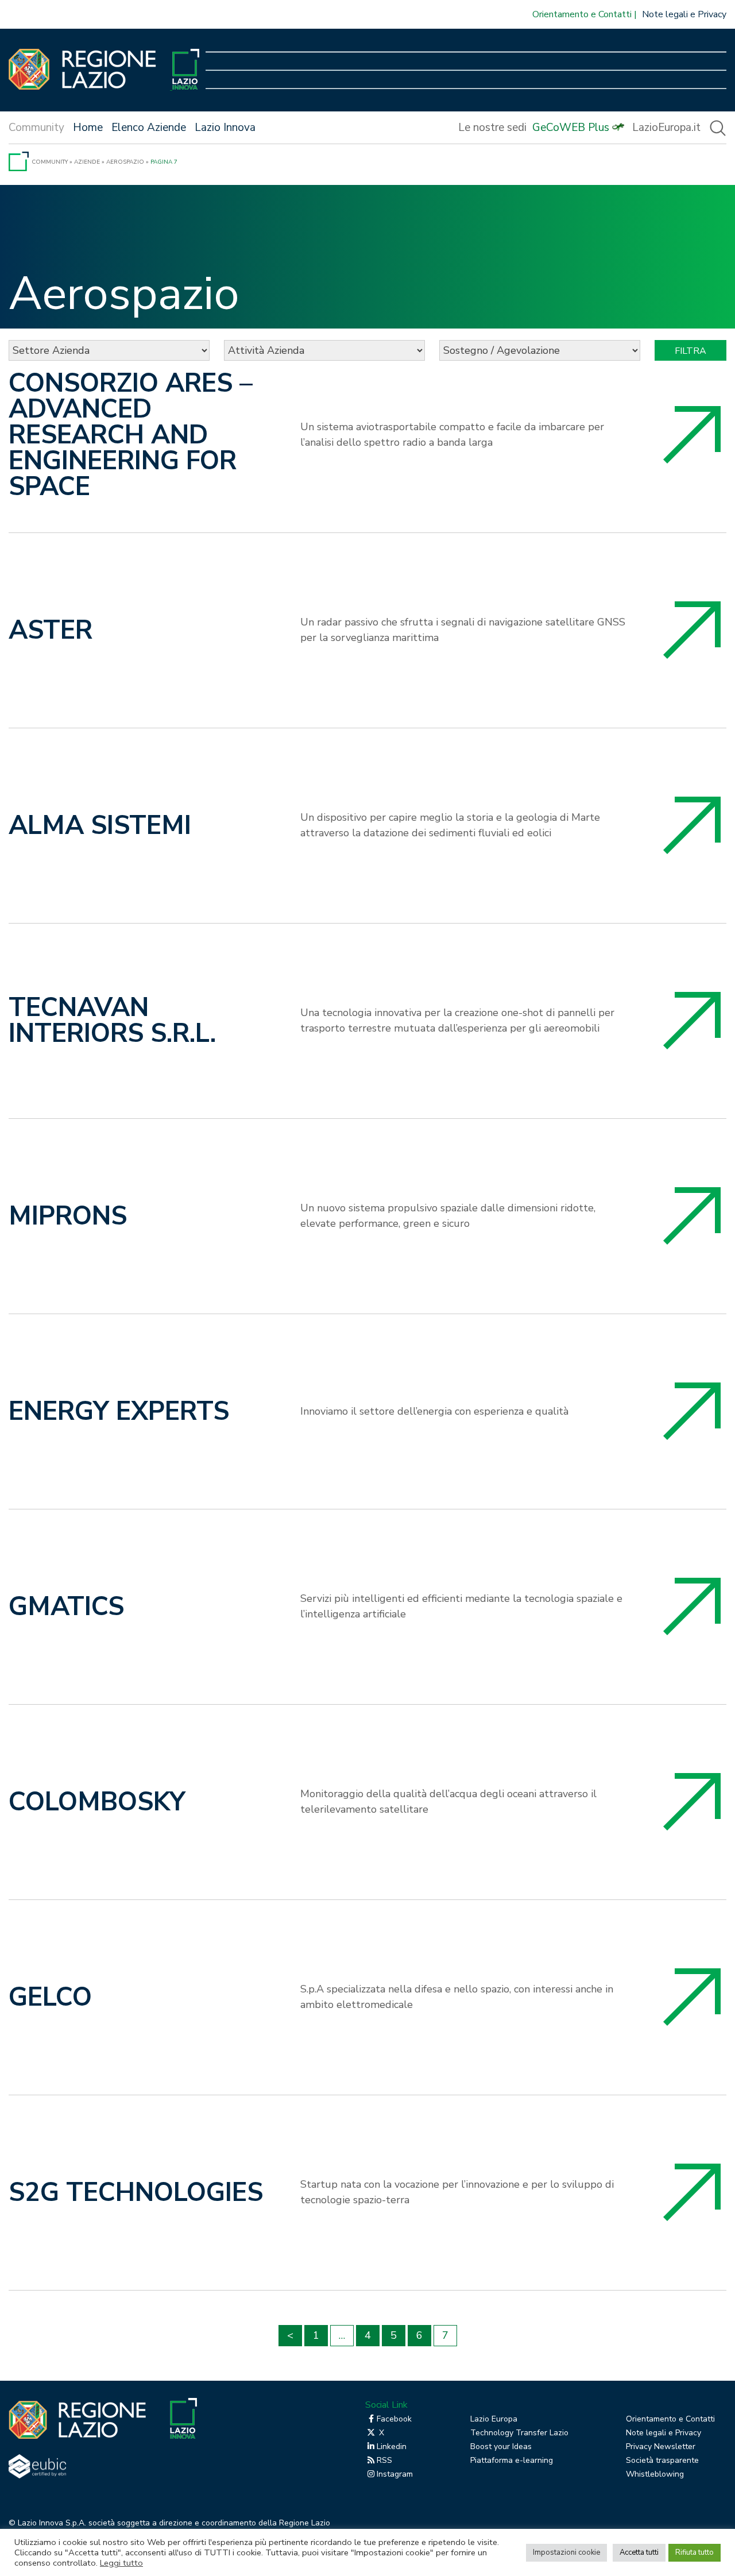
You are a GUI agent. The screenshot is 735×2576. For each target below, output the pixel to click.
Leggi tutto (121, 2563)
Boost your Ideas (501, 2446)
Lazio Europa (494, 2419)
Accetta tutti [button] (639, 2552)
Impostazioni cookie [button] (566, 2552)
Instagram (395, 2474)
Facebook (394, 2419)
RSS (384, 2460)
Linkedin (392, 2446)
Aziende (87, 162)
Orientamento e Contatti (582, 14)
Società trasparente (662, 2460)
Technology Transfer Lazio (519, 2433)
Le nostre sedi (492, 128)
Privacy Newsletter (661, 2446)
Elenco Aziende (149, 128)
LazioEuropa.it (666, 128)
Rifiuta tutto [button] (695, 2552)
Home (88, 128)
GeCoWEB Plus (571, 128)
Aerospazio (125, 162)
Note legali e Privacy (684, 14)
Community (50, 162)
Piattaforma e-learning (512, 2460)
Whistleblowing (655, 2474)
